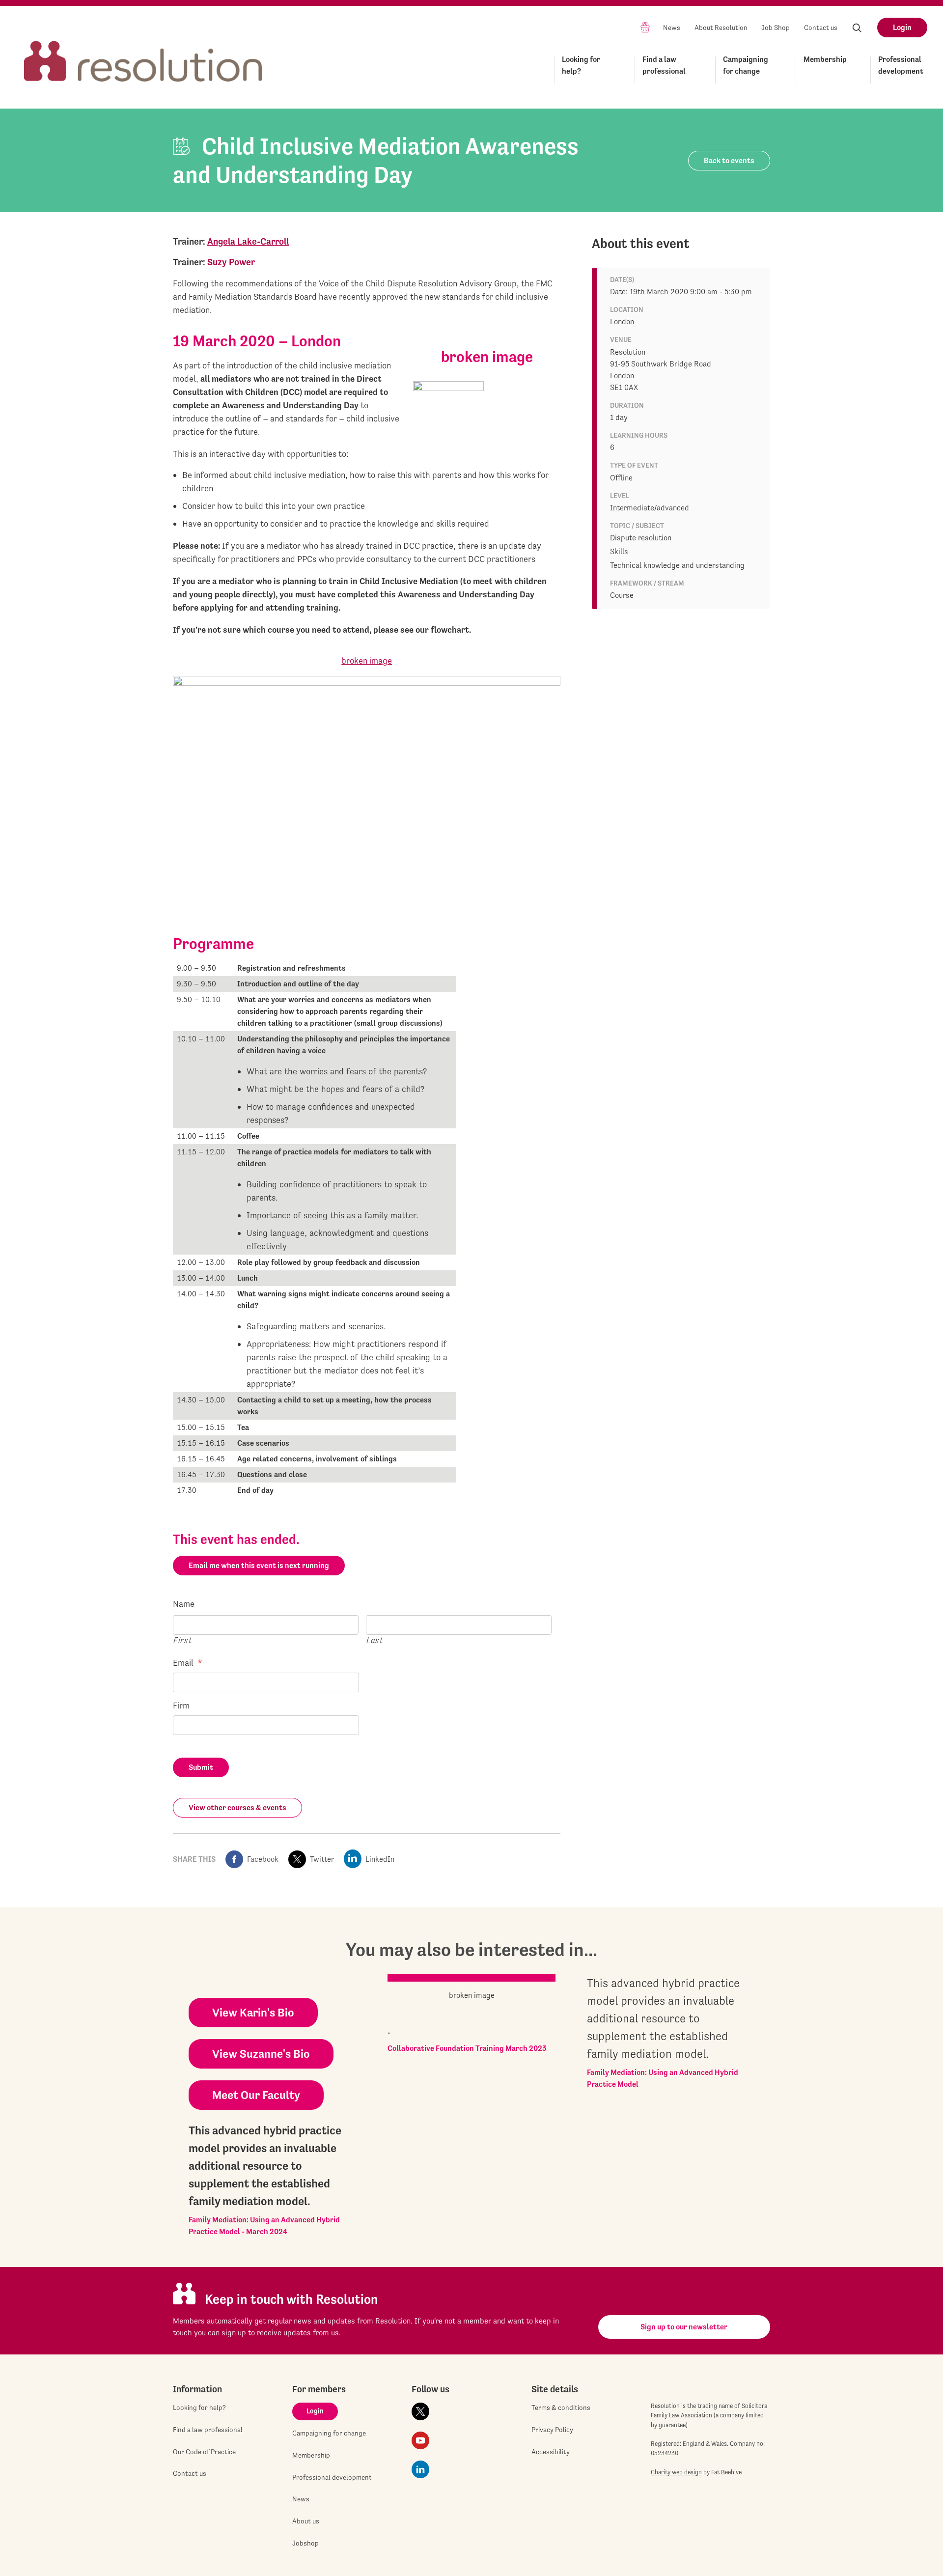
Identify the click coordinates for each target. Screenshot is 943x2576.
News (672, 28)
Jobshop (305, 2543)
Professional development (901, 65)
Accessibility (551, 2452)
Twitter (322, 1859)
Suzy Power (231, 262)
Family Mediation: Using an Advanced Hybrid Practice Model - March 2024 (264, 2226)
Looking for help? (581, 65)
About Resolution (721, 28)
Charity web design (676, 2472)
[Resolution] (143, 52)
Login (902, 27)
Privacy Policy (552, 2430)
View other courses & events (237, 1807)
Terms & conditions (561, 2408)
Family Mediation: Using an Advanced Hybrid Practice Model (663, 2078)
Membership (825, 59)
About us (306, 2521)
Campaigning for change (746, 65)
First (183, 1640)
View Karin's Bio (253, 2013)
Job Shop (776, 28)
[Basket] (645, 27)
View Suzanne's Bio (261, 2054)
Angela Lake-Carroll (248, 241)
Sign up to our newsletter (684, 2327)
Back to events (729, 160)
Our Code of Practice (204, 2452)
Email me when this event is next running (259, 1565)
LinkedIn (380, 1859)
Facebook (263, 1859)
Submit (201, 1767)
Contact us (821, 28)
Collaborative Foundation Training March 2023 (467, 2048)
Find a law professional (664, 65)
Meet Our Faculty (256, 2095)
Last (375, 1640)
